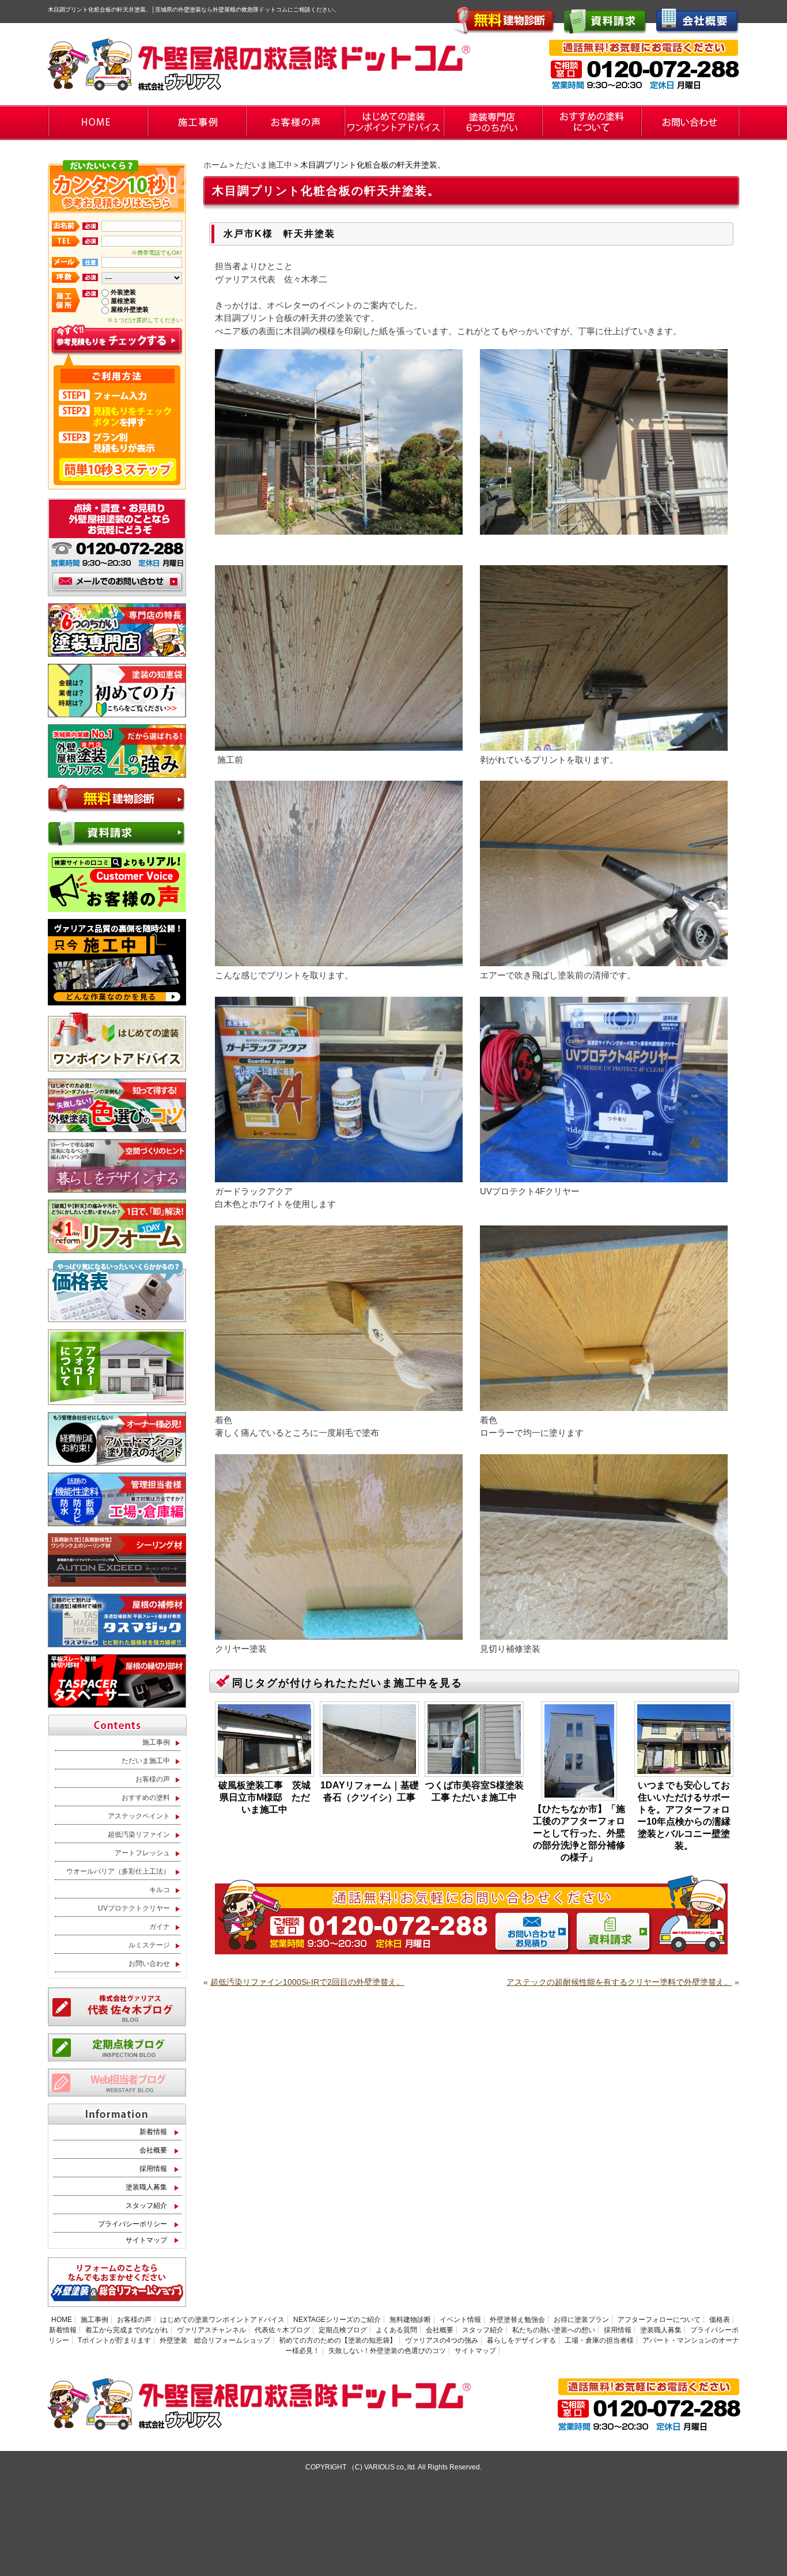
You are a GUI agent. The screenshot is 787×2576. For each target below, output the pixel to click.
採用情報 (153, 2169)
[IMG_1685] (339, 1177)
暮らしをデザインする (521, 2340)
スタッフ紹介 (146, 2206)
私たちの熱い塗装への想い (554, 2330)
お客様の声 (153, 1779)
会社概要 (153, 2150)
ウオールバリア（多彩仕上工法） (118, 1871)
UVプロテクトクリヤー (134, 1908)
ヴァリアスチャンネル (211, 2330)
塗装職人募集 (146, 2187)
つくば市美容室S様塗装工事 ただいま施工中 (474, 1791)
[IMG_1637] (604, 529)
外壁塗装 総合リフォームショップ (215, 2340)
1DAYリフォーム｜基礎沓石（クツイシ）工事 (370, 1791)
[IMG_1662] (604, 745)
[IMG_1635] (339, 529)
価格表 (720, 2320)
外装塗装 (123, 292)
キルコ (160, 1890)
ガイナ (160, 1927)
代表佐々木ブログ (282, 2330)
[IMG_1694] (604, 1634)
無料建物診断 (410, 2320)
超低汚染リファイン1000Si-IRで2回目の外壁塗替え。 (307, 1982)
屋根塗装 (123, 301)
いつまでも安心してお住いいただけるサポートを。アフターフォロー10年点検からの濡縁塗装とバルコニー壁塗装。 (684, 1815)
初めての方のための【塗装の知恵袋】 (338, 2340)
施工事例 (156, 1742)
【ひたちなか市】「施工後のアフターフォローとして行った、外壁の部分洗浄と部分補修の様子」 (579, 1833)
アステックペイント (139, 1816)
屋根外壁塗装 (130, 309)
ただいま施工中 (264, 165)
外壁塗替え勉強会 (517, 2320)
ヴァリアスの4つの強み (442, 2340)
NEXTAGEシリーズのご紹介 (337, 2320)
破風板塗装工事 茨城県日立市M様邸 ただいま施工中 (264, 1797)
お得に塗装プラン (581, 2320)
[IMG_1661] (339, 745)
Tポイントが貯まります (114, 2340)
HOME (62, 2320)
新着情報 (153, 2132)
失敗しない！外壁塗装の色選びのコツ (387, 2351)
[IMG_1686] (604, 1177)
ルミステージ (149, 1945)
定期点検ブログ (343, 2330)
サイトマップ (146, 2240)
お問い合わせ (149, 1964)
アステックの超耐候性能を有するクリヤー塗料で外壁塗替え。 (619, 1982)
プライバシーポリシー (133, 2224)
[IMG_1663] (339, 961)
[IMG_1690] (339, 1634)
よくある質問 (396, 2330)
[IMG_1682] (604, 1406)
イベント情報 (460, 2320)
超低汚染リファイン (139, 1834)
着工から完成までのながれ (127, 2330)
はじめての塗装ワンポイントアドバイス (222, 2320)
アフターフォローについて (659, 2320)
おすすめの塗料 (146, 1798)
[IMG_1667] (604, 961)
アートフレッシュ (142, 1853)
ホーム (215, 165)
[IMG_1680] (339, 1406)
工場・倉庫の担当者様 (599, 2340)
